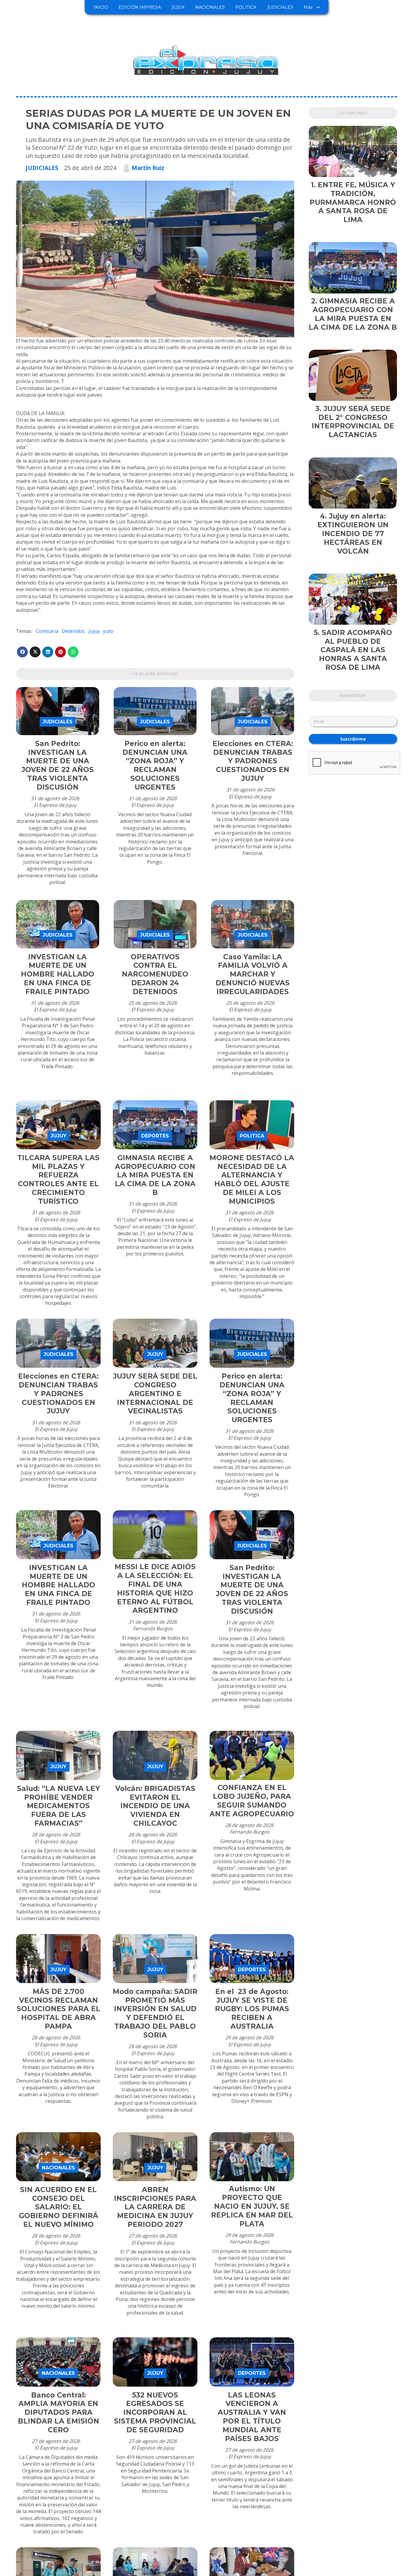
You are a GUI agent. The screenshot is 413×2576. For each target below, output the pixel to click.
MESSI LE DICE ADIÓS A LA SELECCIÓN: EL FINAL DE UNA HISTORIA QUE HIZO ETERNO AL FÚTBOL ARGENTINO (155, 1589)
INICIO (101, 7)
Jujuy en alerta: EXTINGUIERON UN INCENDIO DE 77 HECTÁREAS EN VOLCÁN (353, 534)
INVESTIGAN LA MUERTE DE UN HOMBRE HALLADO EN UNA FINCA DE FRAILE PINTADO (58, 974)
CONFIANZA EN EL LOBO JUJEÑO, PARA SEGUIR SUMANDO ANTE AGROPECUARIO (252, 1801)
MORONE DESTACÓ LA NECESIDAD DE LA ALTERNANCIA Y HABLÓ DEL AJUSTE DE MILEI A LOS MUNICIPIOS (252, 1180)
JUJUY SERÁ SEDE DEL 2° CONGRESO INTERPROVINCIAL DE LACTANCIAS (353, 422)
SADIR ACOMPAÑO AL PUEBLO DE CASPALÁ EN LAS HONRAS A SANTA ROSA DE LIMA (356, 650)
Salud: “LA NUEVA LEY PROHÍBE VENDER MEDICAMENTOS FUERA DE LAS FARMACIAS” (59, 1806)
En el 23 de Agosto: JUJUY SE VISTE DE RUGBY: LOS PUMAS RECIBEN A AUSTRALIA (252, 2009)
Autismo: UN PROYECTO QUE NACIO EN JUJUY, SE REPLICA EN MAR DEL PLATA (252, 2206)
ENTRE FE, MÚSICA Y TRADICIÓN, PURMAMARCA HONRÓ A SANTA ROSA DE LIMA (353, 202)
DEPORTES (155, 1136)
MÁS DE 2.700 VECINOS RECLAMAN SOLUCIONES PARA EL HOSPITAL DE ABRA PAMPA (59, 2009)
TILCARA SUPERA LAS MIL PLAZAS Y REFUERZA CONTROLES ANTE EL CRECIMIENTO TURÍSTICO (58, 1180)
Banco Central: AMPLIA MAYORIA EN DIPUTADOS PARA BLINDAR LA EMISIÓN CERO (59, 2412)
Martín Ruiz (148, 168)
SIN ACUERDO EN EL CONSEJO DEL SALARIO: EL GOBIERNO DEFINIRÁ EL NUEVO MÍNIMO (59, 2207)
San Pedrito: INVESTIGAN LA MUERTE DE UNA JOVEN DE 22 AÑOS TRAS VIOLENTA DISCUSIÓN (58, 765)
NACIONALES (210, 7)
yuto (108, 631)
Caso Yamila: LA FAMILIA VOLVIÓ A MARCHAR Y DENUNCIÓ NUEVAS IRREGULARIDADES (253, 974)
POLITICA (246, 7)
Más (308, 7)
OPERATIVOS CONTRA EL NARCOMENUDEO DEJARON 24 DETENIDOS (155, 974)
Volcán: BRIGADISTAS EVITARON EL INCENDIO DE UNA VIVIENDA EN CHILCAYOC (155, 1806)
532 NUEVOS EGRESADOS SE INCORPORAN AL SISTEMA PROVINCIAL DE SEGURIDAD (155, 2412)
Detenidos (73, 631)
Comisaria (47, 631)
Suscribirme (353, 739)
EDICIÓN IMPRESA (140, 7)
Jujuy (94, 631)
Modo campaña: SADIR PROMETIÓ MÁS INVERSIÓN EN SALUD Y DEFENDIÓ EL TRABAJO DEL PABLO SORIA (155, 2013)
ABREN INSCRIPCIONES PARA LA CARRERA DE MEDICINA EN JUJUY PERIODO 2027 (155, 2207)
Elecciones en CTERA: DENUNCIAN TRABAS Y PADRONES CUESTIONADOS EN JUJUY (253, 761)
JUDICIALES (280, 7)
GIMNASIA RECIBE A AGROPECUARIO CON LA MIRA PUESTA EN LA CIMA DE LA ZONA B (155, 1175)
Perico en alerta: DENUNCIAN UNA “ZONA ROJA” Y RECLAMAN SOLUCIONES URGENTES (155, 765)
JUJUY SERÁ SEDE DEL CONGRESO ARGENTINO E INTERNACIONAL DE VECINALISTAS (155, 1394)
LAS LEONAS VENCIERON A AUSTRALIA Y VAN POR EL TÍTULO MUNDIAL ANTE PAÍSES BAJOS (252, 2417)
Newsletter (353, 695)
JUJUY (178, 7)
